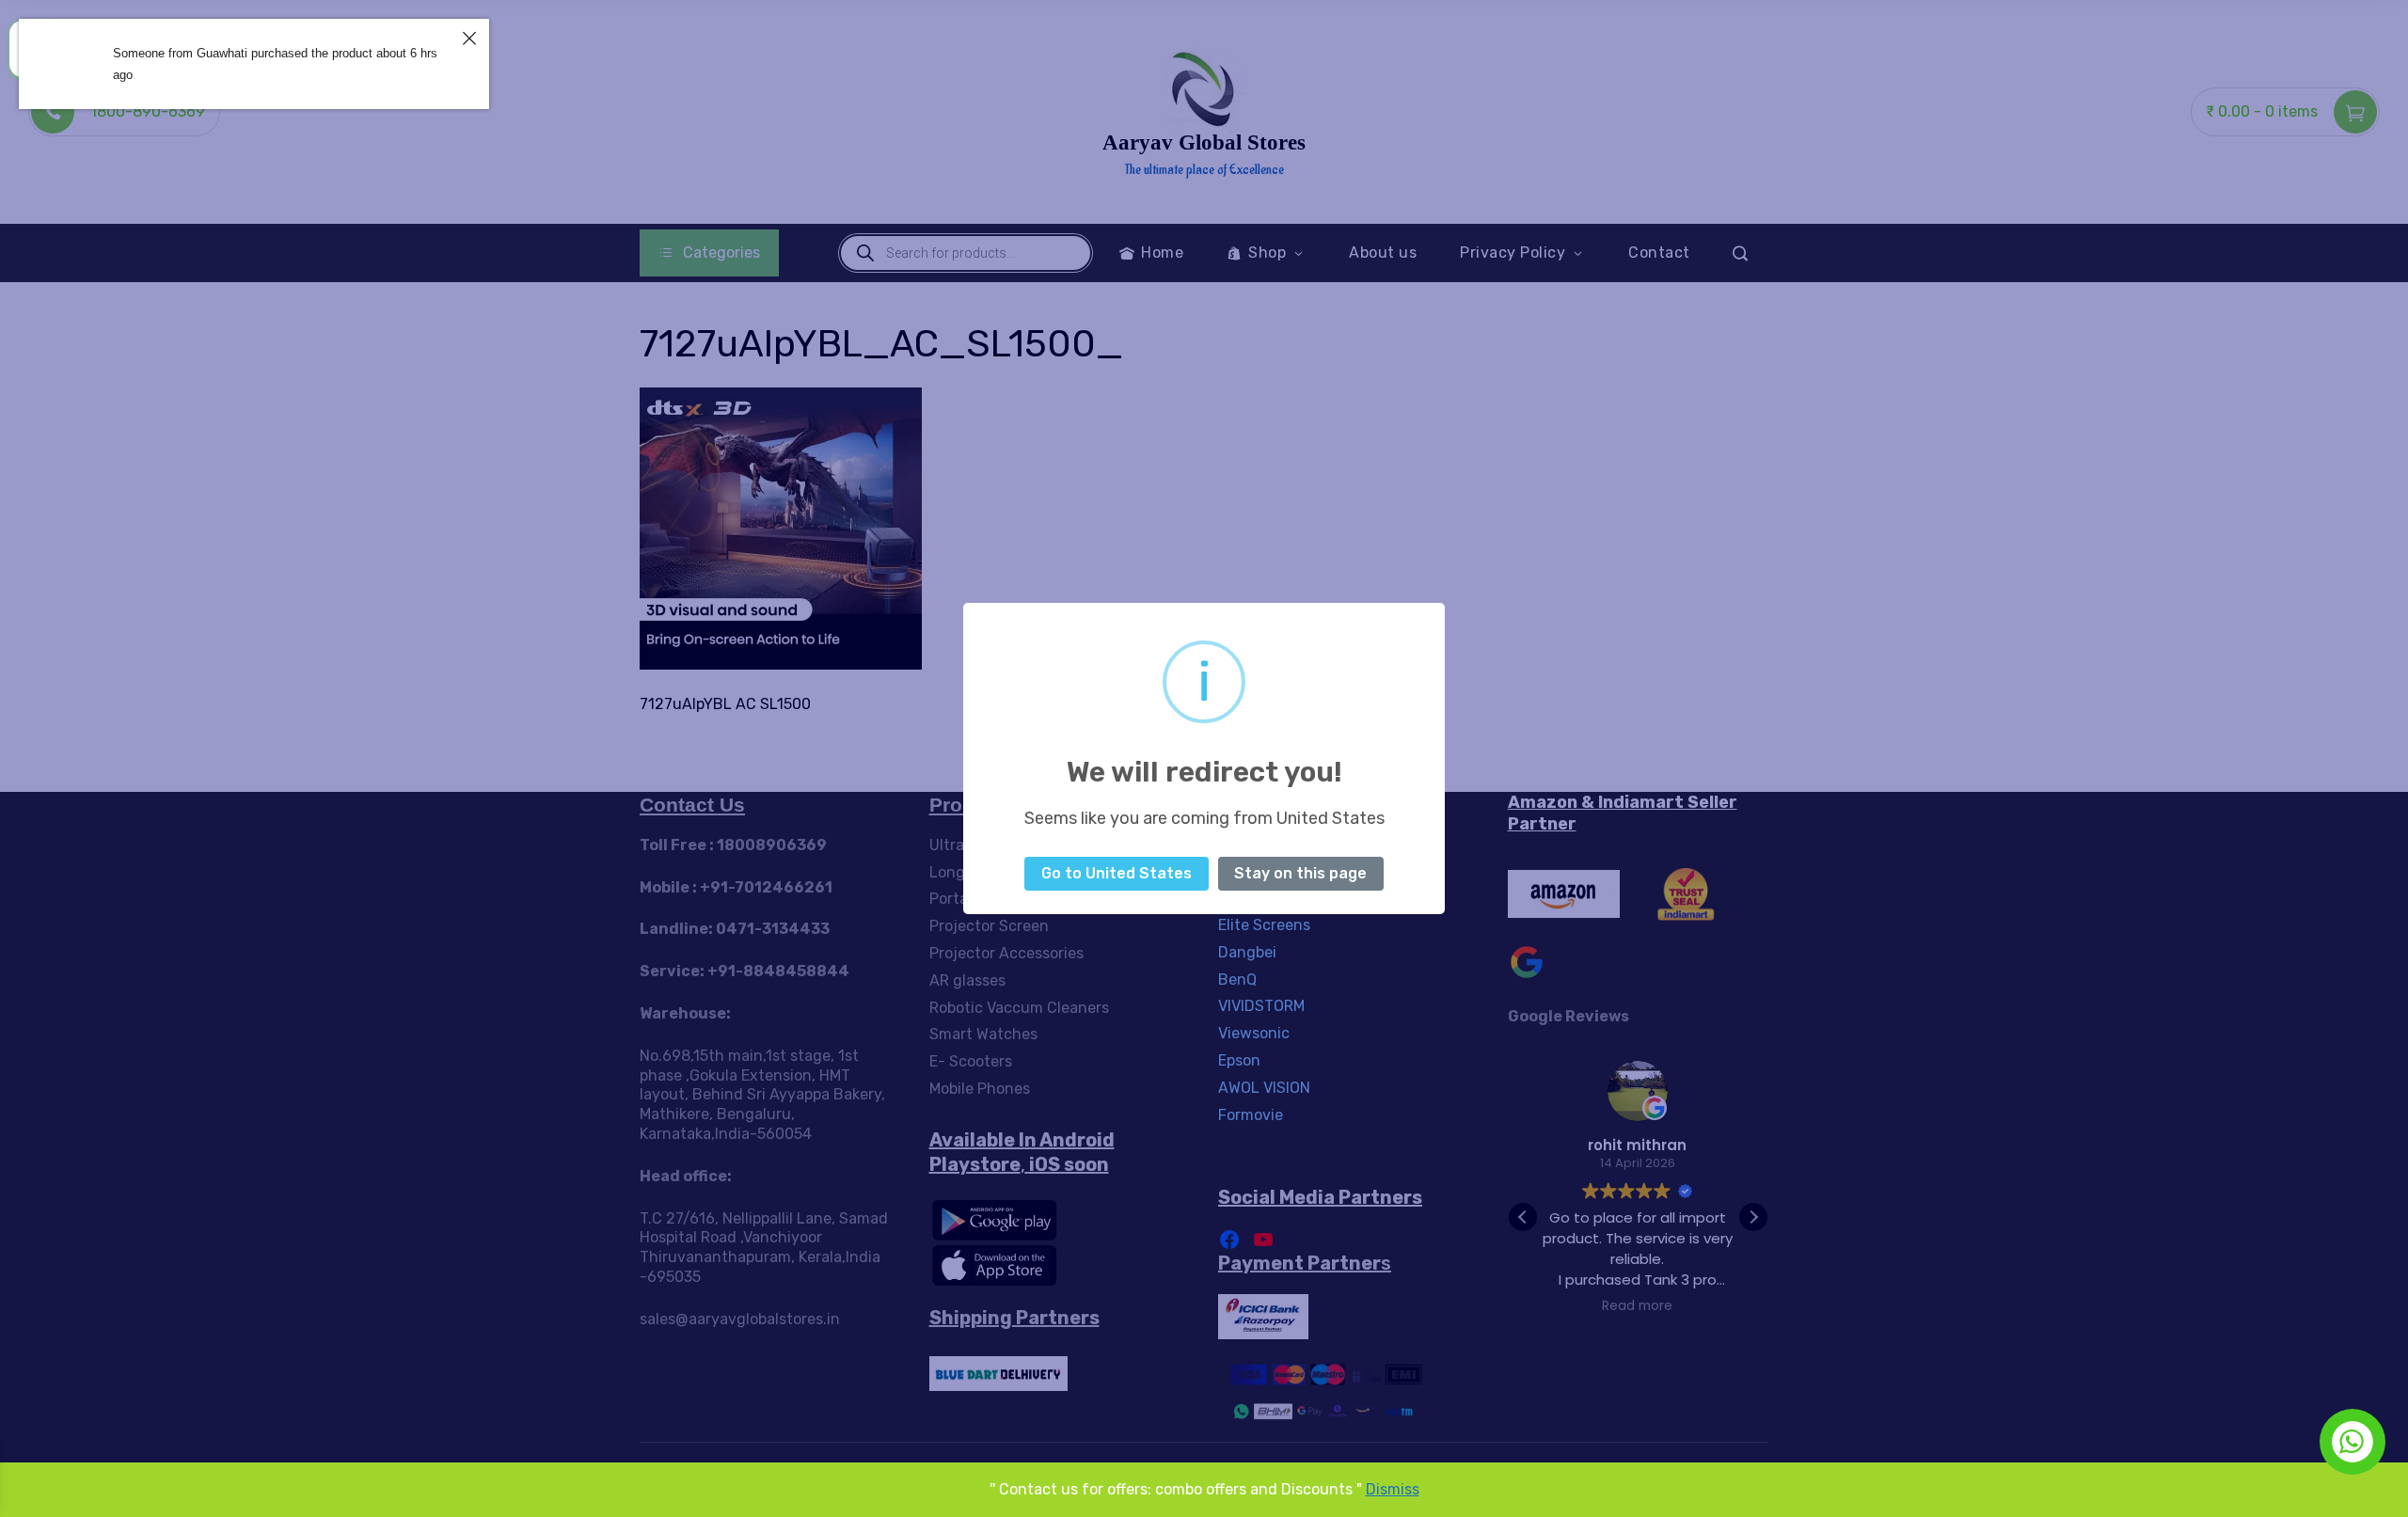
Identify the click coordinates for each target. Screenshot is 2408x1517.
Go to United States (1117, 873)
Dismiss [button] (1393, 1489)
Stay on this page (1300, 873)
